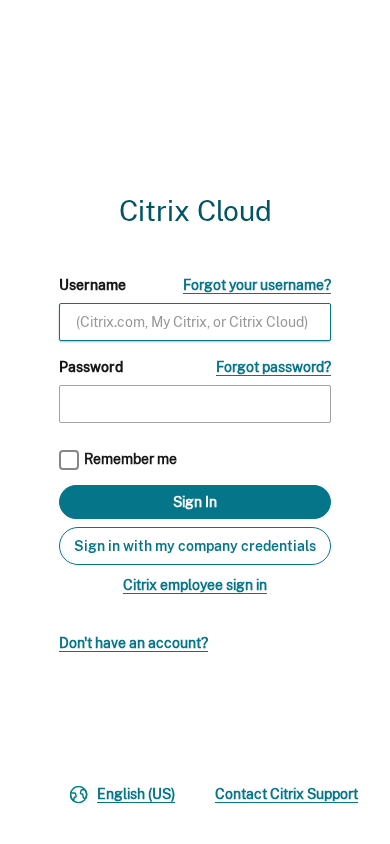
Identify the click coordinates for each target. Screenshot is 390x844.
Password (91, 367)
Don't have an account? (133, 643)
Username (92, 285)
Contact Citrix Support (286, 794)
